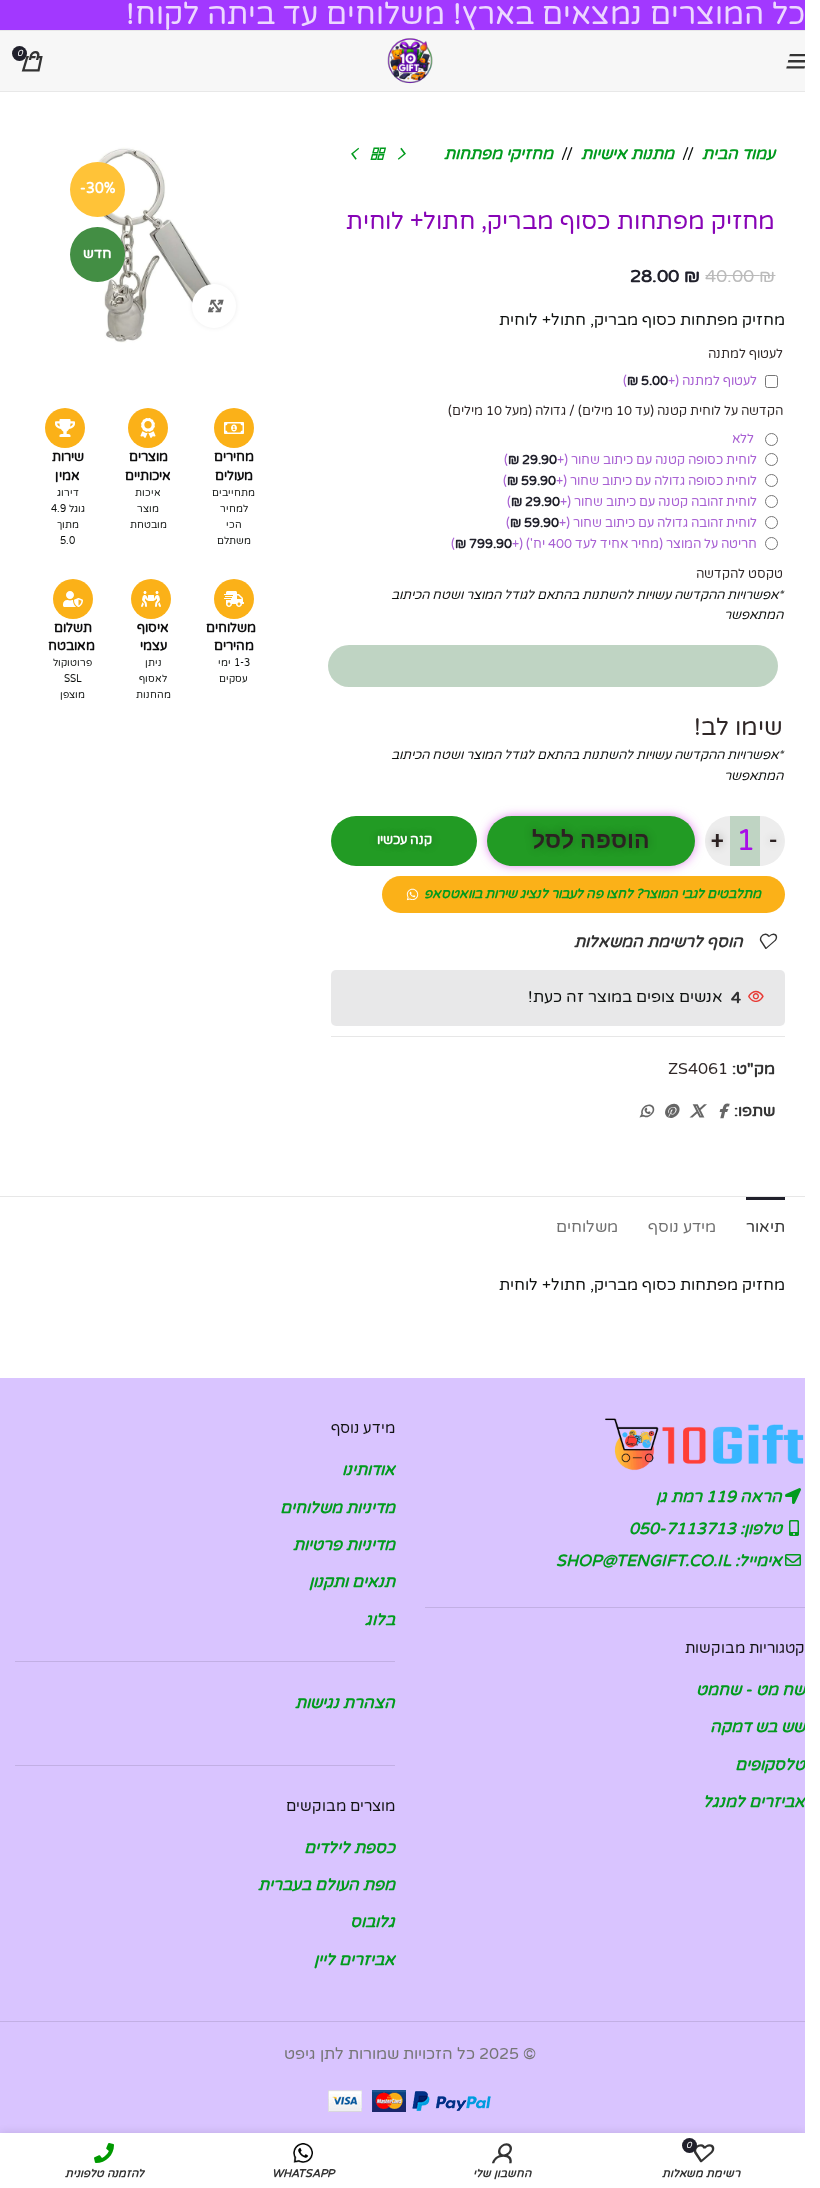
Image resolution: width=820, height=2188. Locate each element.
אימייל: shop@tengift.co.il (671, 1561)
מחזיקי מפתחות (498, 154)
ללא (746, 439)
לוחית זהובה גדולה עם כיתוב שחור (631, 523)
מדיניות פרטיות (344, 1545)
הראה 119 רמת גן (721, 1497)
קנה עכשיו (404, 840)
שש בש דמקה (757, 1727)
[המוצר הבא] (353, 155)
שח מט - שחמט (750, 1690)
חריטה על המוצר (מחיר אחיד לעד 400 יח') (604, 544)
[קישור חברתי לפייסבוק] (722, 1112)
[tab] (765, 1225)
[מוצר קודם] (401, 155)
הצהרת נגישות (345, 1703)
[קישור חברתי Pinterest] (671, 1112)
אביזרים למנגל (754, 1802)
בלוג (380, 1620)
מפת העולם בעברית (326, 1885)
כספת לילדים (349, 1848)
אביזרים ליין (354, 1960)
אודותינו (368, 1470)
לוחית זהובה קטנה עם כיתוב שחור (632, 502)
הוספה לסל (591, 840)
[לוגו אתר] (410, 60)
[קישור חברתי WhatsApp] (646, 1112)
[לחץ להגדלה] (214, 306)
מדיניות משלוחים (337, 1508)
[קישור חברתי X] (697, 1112)
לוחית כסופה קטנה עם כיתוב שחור (630, 460)
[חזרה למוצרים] (377, 155)
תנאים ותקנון (352, 1582)
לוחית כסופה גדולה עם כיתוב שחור (630, 481)
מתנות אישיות (627, 154)
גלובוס (372, 1922)
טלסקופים (770, 1765)
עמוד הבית (738, 154)
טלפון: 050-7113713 (707, 1529)
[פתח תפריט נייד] (795, 61)
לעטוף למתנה (690, 381)
